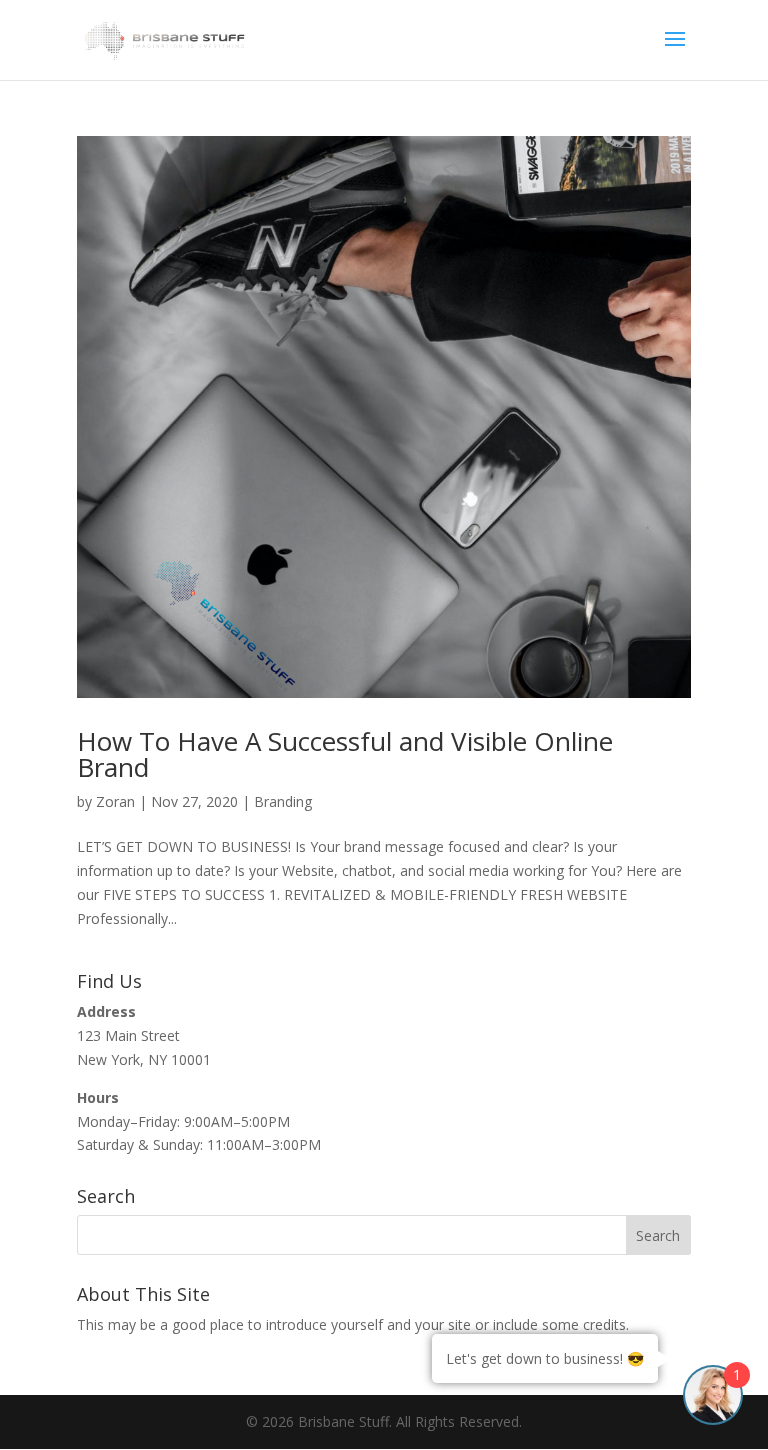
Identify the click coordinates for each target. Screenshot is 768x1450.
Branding (283, 801)
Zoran (115, 801)
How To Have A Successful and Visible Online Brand (345, 754)
